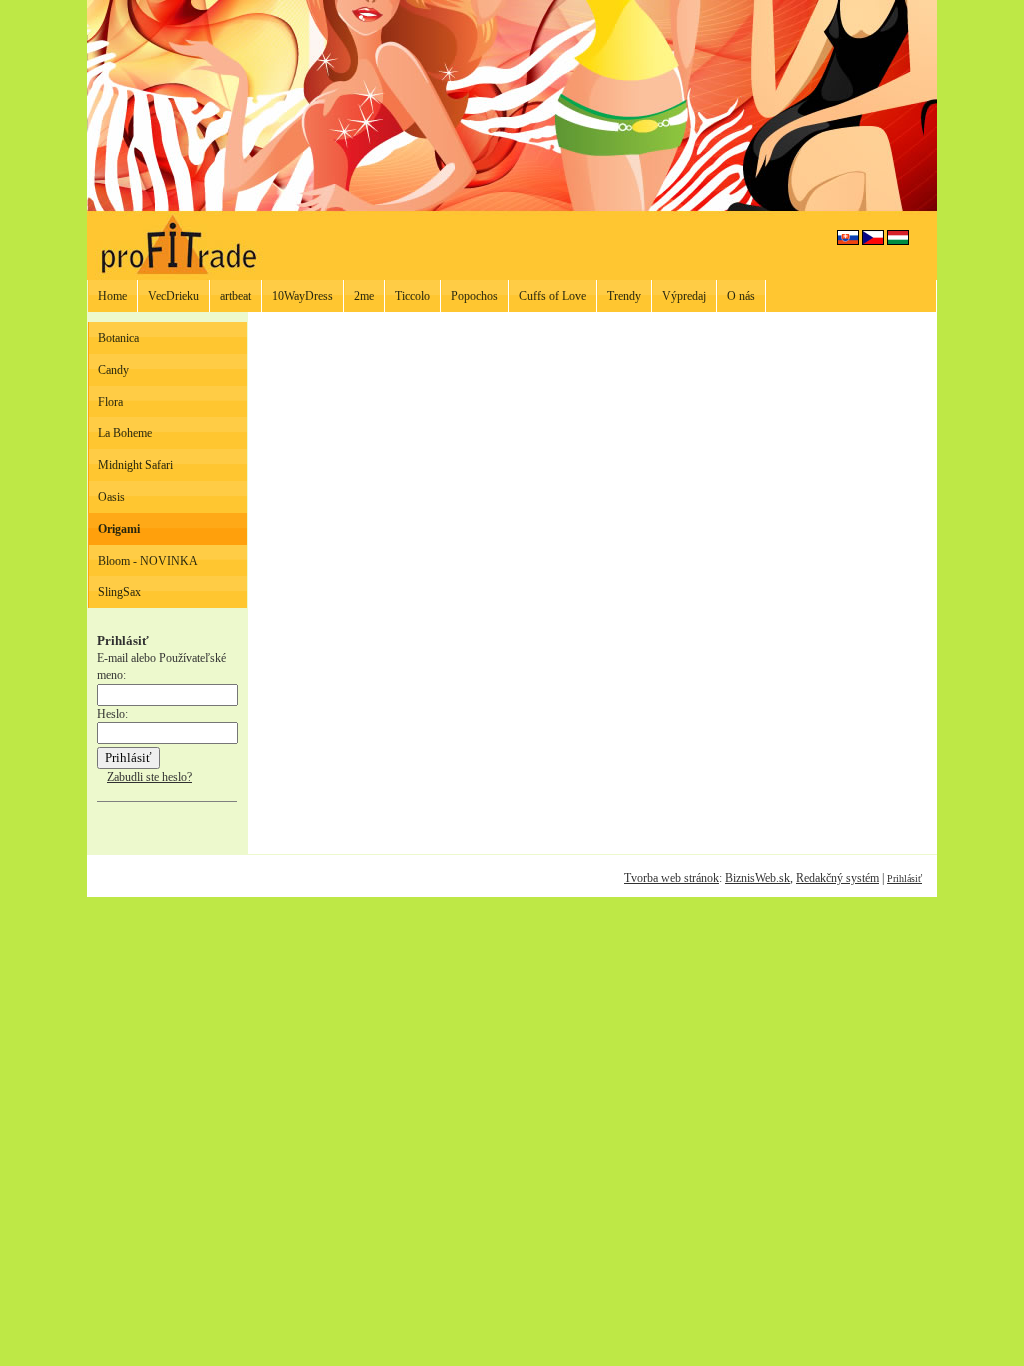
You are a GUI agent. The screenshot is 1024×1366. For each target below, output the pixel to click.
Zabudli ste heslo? (149, 777)
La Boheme (125, 433)
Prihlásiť (904, 878)
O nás (741, 296)
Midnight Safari (135, 465)
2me (364, 296)
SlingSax (119, 592)
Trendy (624, 296)
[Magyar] (898, 241)
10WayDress (302, 296)
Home (112, 296)
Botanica (118, 338)
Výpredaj (684, 296)
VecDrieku (173, 296)
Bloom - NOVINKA (148, 561)
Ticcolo (412, 296)
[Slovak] (848, 241)
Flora (110, 402)
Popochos (474, 296)
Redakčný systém (837, 878)
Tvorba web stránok (671, 878)
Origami (119, 529)
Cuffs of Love (552, 296)
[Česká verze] (873, 241)
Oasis (111, 497)
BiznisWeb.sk (757, 878)
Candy (113, 370)
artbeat (235, 296)
